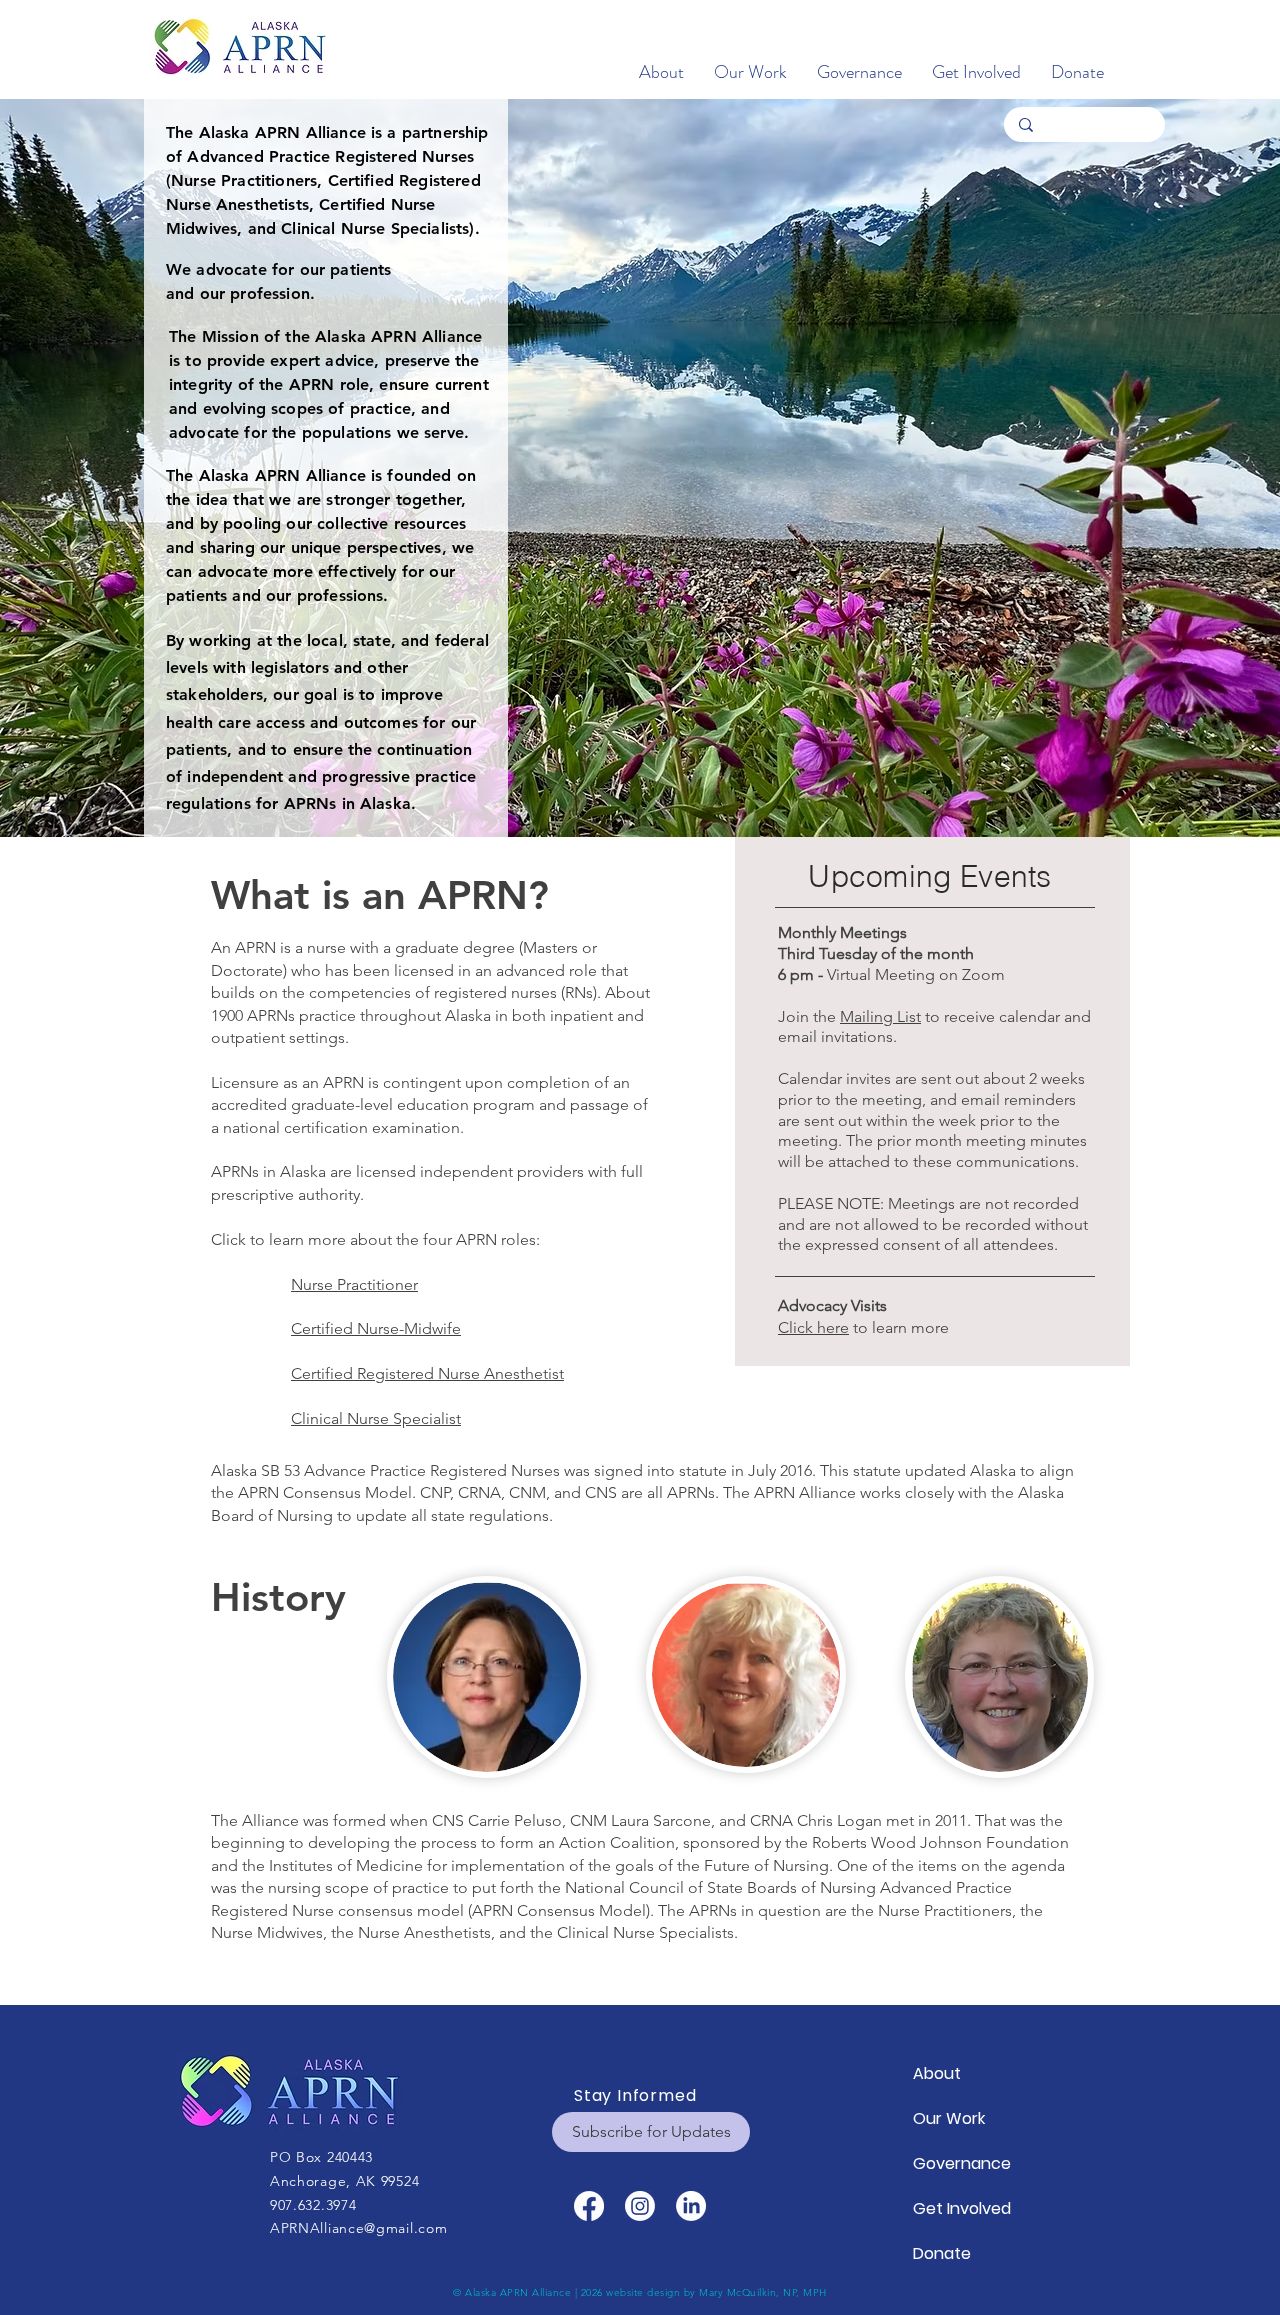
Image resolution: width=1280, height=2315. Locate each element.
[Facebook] (589, 2206)
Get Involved (961, 2208)
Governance (961, 2163)
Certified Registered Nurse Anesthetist (427, 1373)
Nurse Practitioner (354, 1284)
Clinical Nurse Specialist (376, 1418)
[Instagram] (640, 2206)
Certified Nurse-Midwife (376, 1328)
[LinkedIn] (691, 2206)
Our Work (949, 2118)
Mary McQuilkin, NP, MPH (763, 2292)
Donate (942, 2253)
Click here (813, 1327)
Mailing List (880, 1016)
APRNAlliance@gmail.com (358, 2228)
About (937, 2073)
